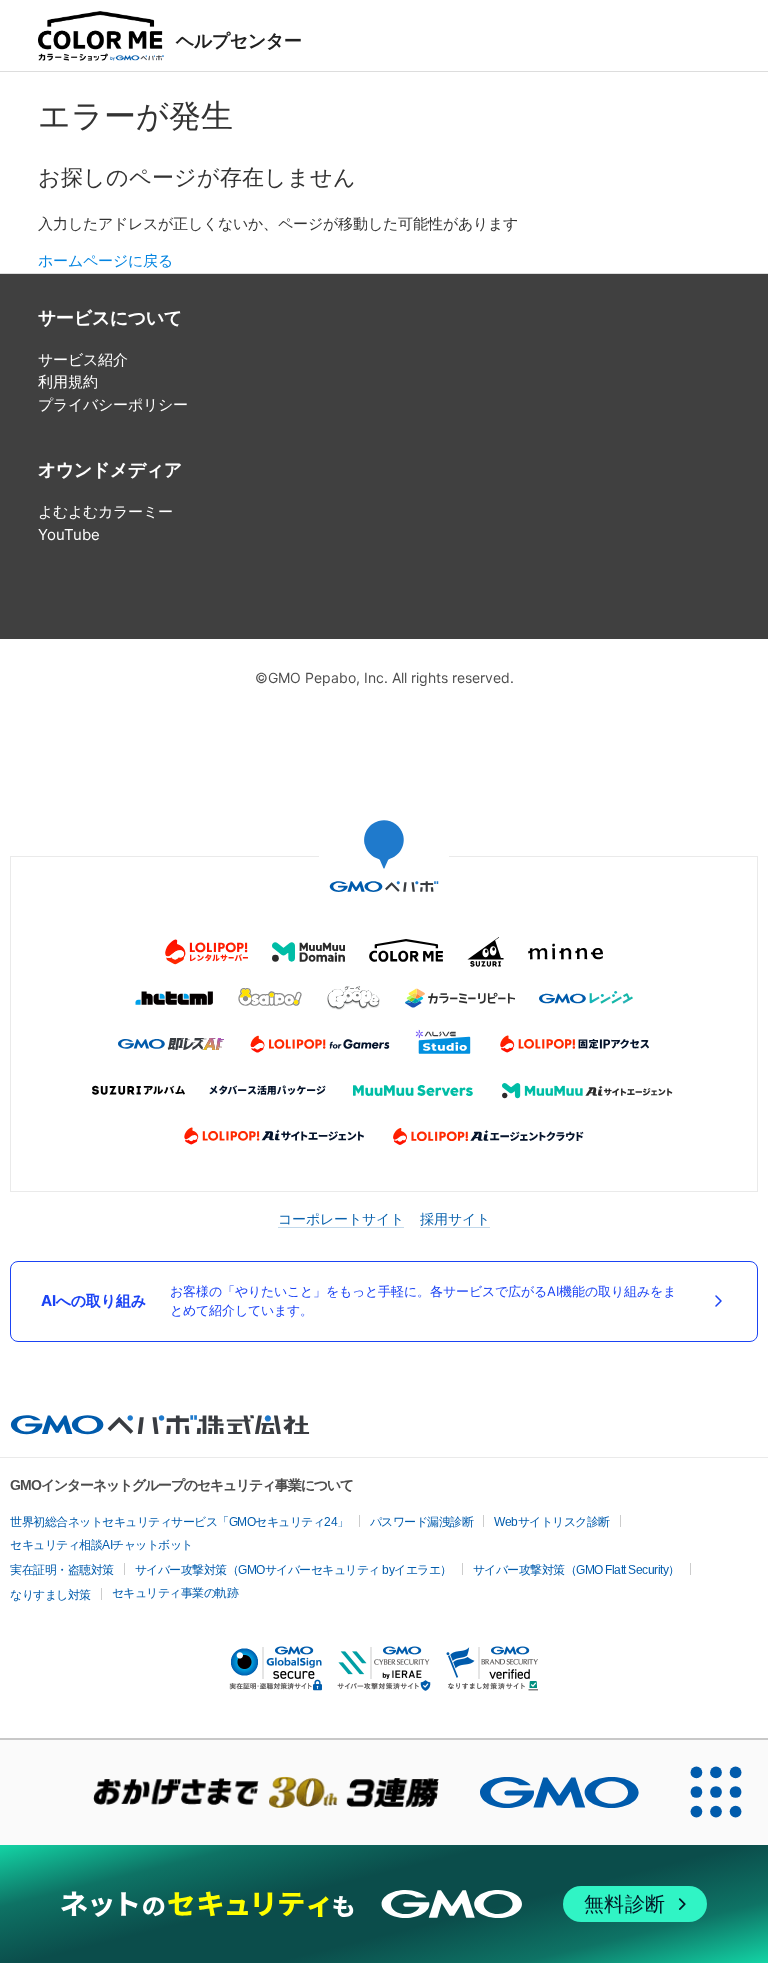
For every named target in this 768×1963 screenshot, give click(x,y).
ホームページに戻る (105, 260)
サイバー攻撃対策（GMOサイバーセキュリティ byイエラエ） (293, 1570)
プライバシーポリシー (113, 404)
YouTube (69, 534)
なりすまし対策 (50, 1595)
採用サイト (455, 1218)
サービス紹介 (83, 359)
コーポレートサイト (341, 1218)
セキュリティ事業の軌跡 (175, 1593)
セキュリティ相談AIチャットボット (101, 1545)
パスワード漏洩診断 (422, 1522)
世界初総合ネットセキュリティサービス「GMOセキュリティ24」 (179, 1522)
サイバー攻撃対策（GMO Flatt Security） (576, 1570)
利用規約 (68, 381)
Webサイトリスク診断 (552, 1522)
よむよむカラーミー (105, 511)
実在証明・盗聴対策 (62, 1570)
